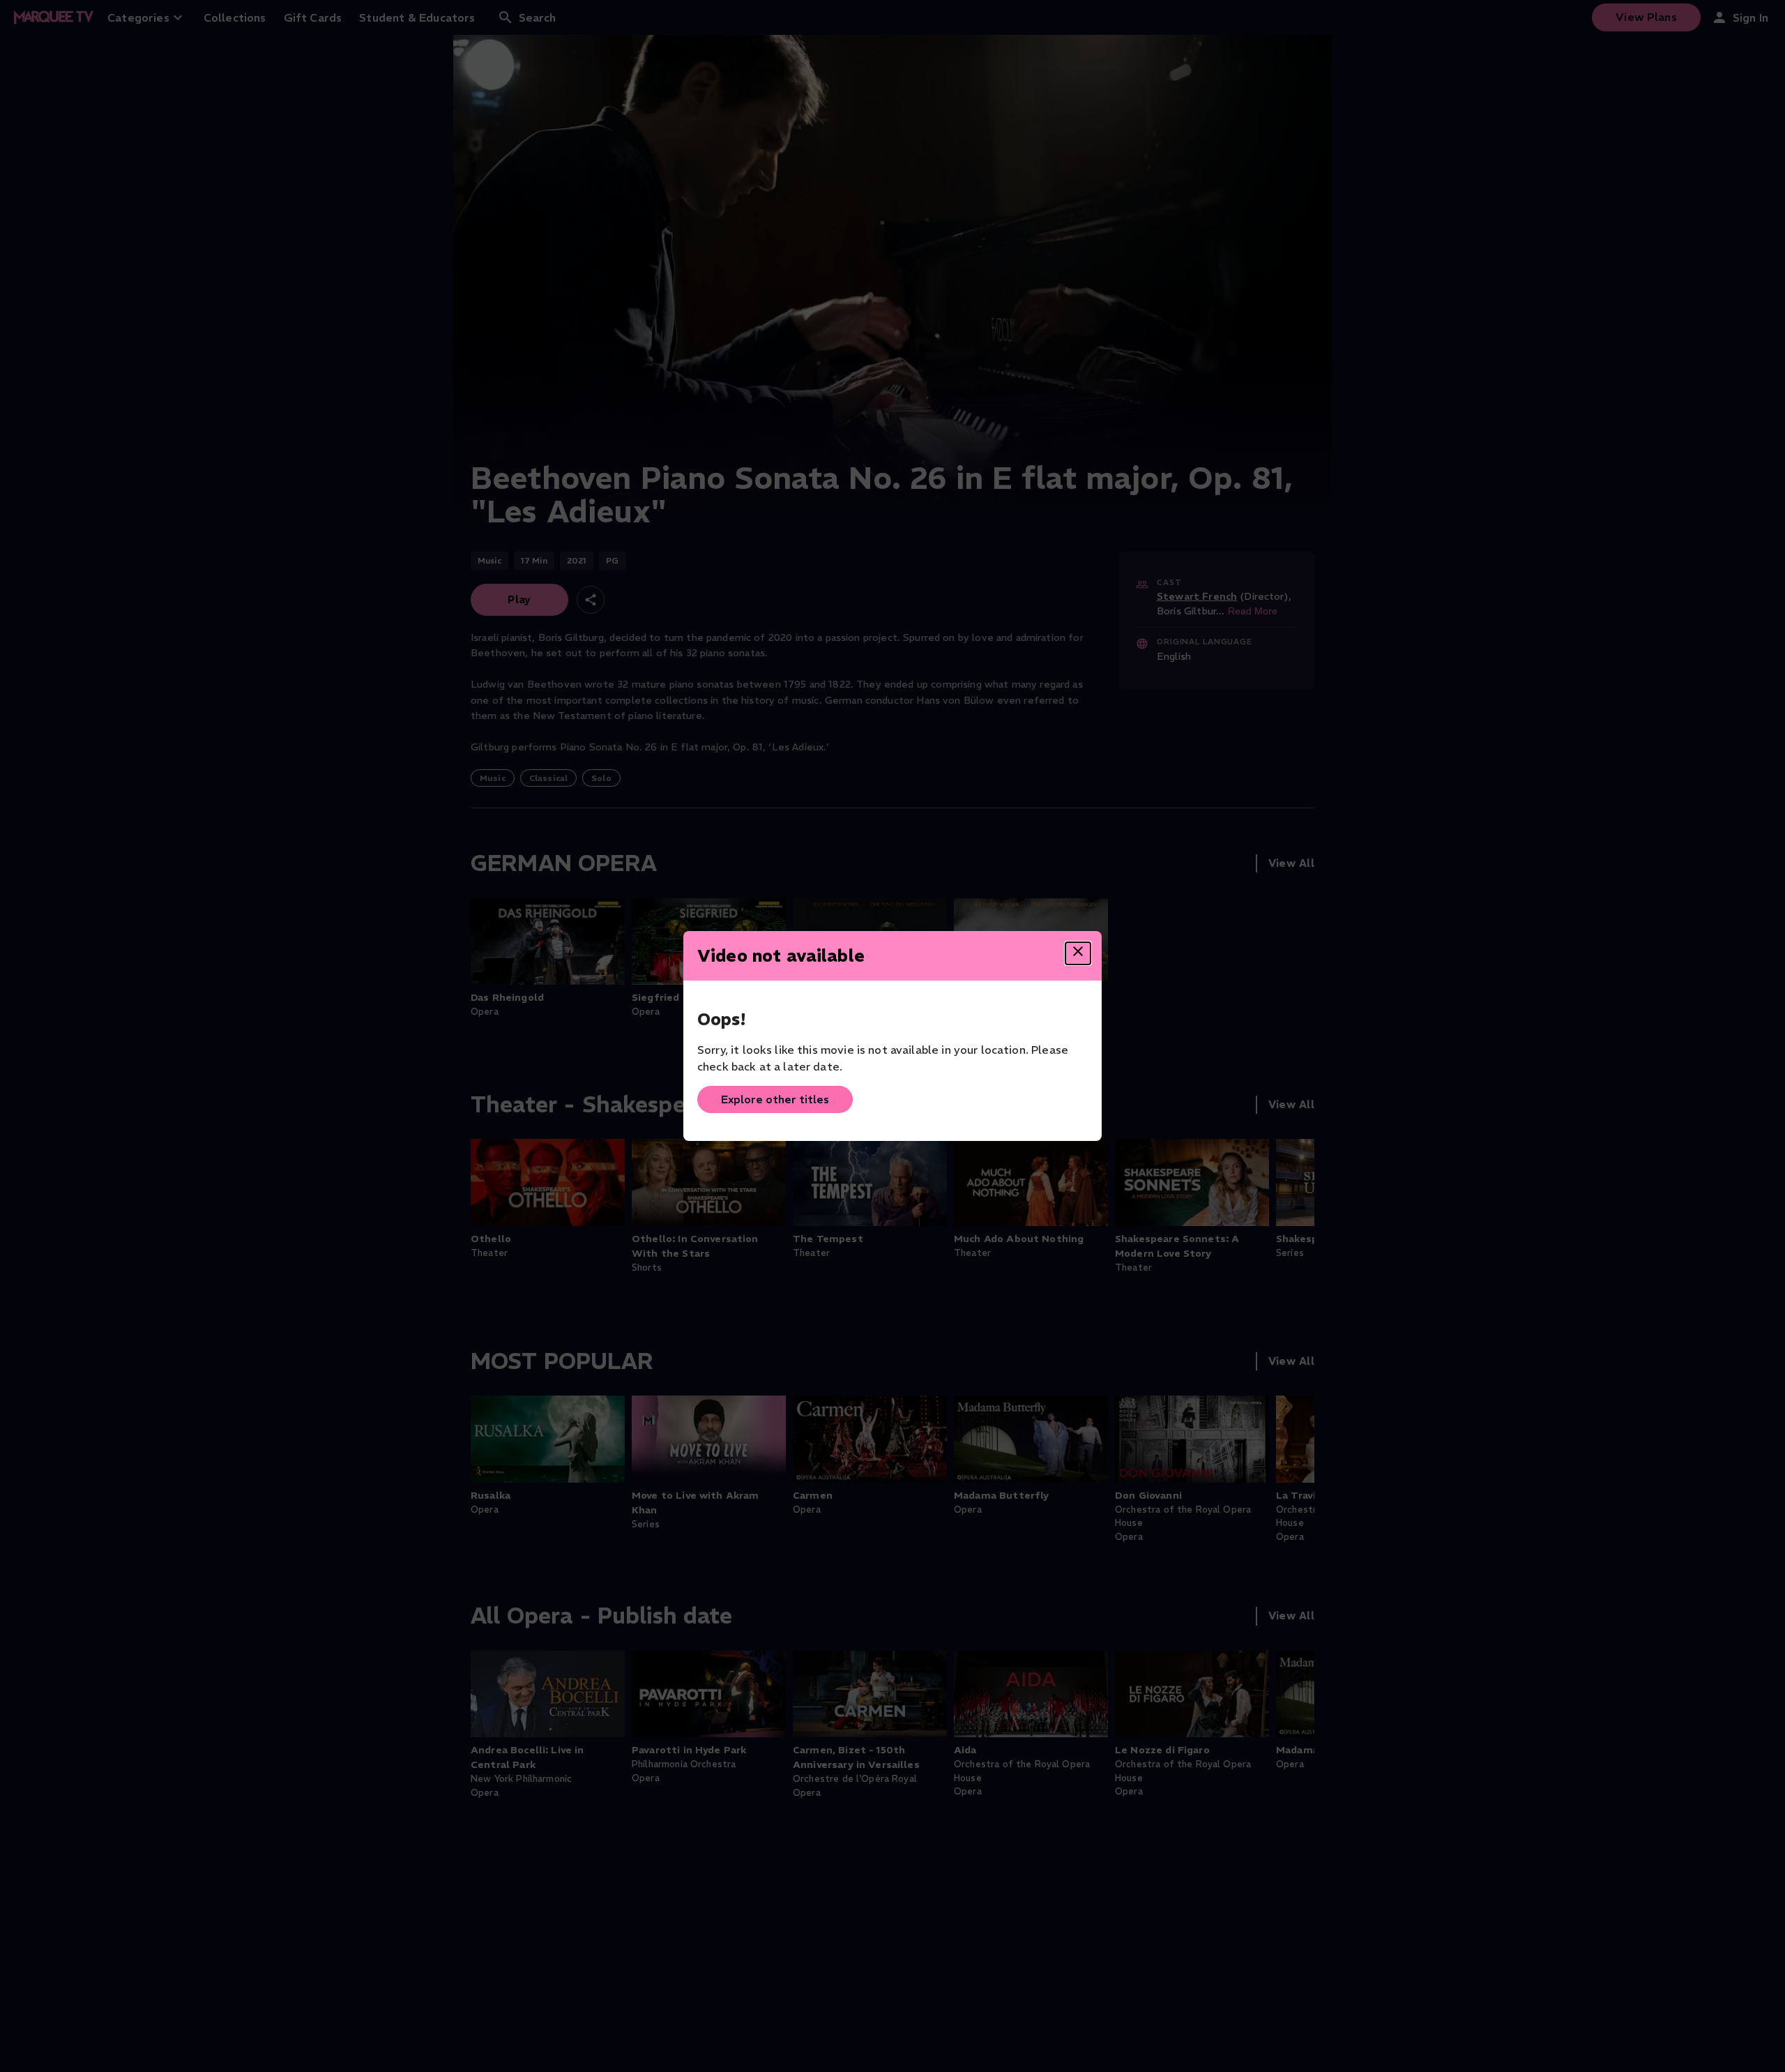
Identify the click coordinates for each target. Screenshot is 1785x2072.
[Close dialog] (1078, 953)
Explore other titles (775, 1099)
